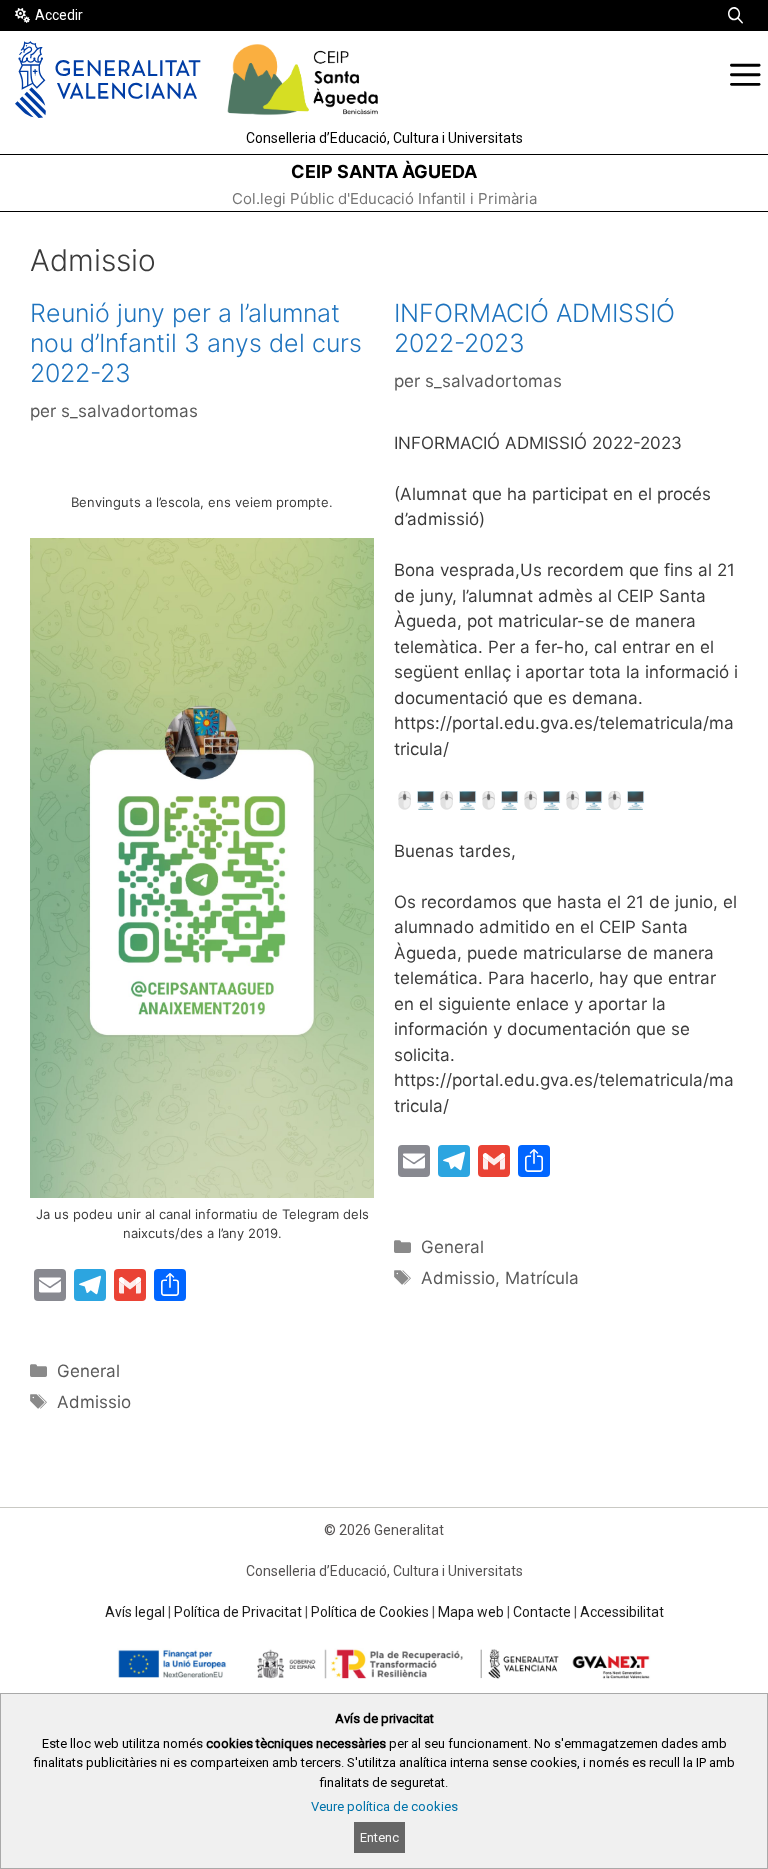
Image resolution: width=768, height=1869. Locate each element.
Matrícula (542, 1278)
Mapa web (471, 1612)
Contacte (542, 1612)
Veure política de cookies (384, 1806)
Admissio (94, 1402)
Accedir (59, 15)
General (88, 1371)
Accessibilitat (622, 1612)
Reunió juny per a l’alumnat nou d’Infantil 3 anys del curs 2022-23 (196, 343)
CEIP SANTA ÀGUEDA (384, 171)
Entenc (379, 1837)
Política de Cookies (370, 1612)
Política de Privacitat (238, 1612)
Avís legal (135, 1612)
